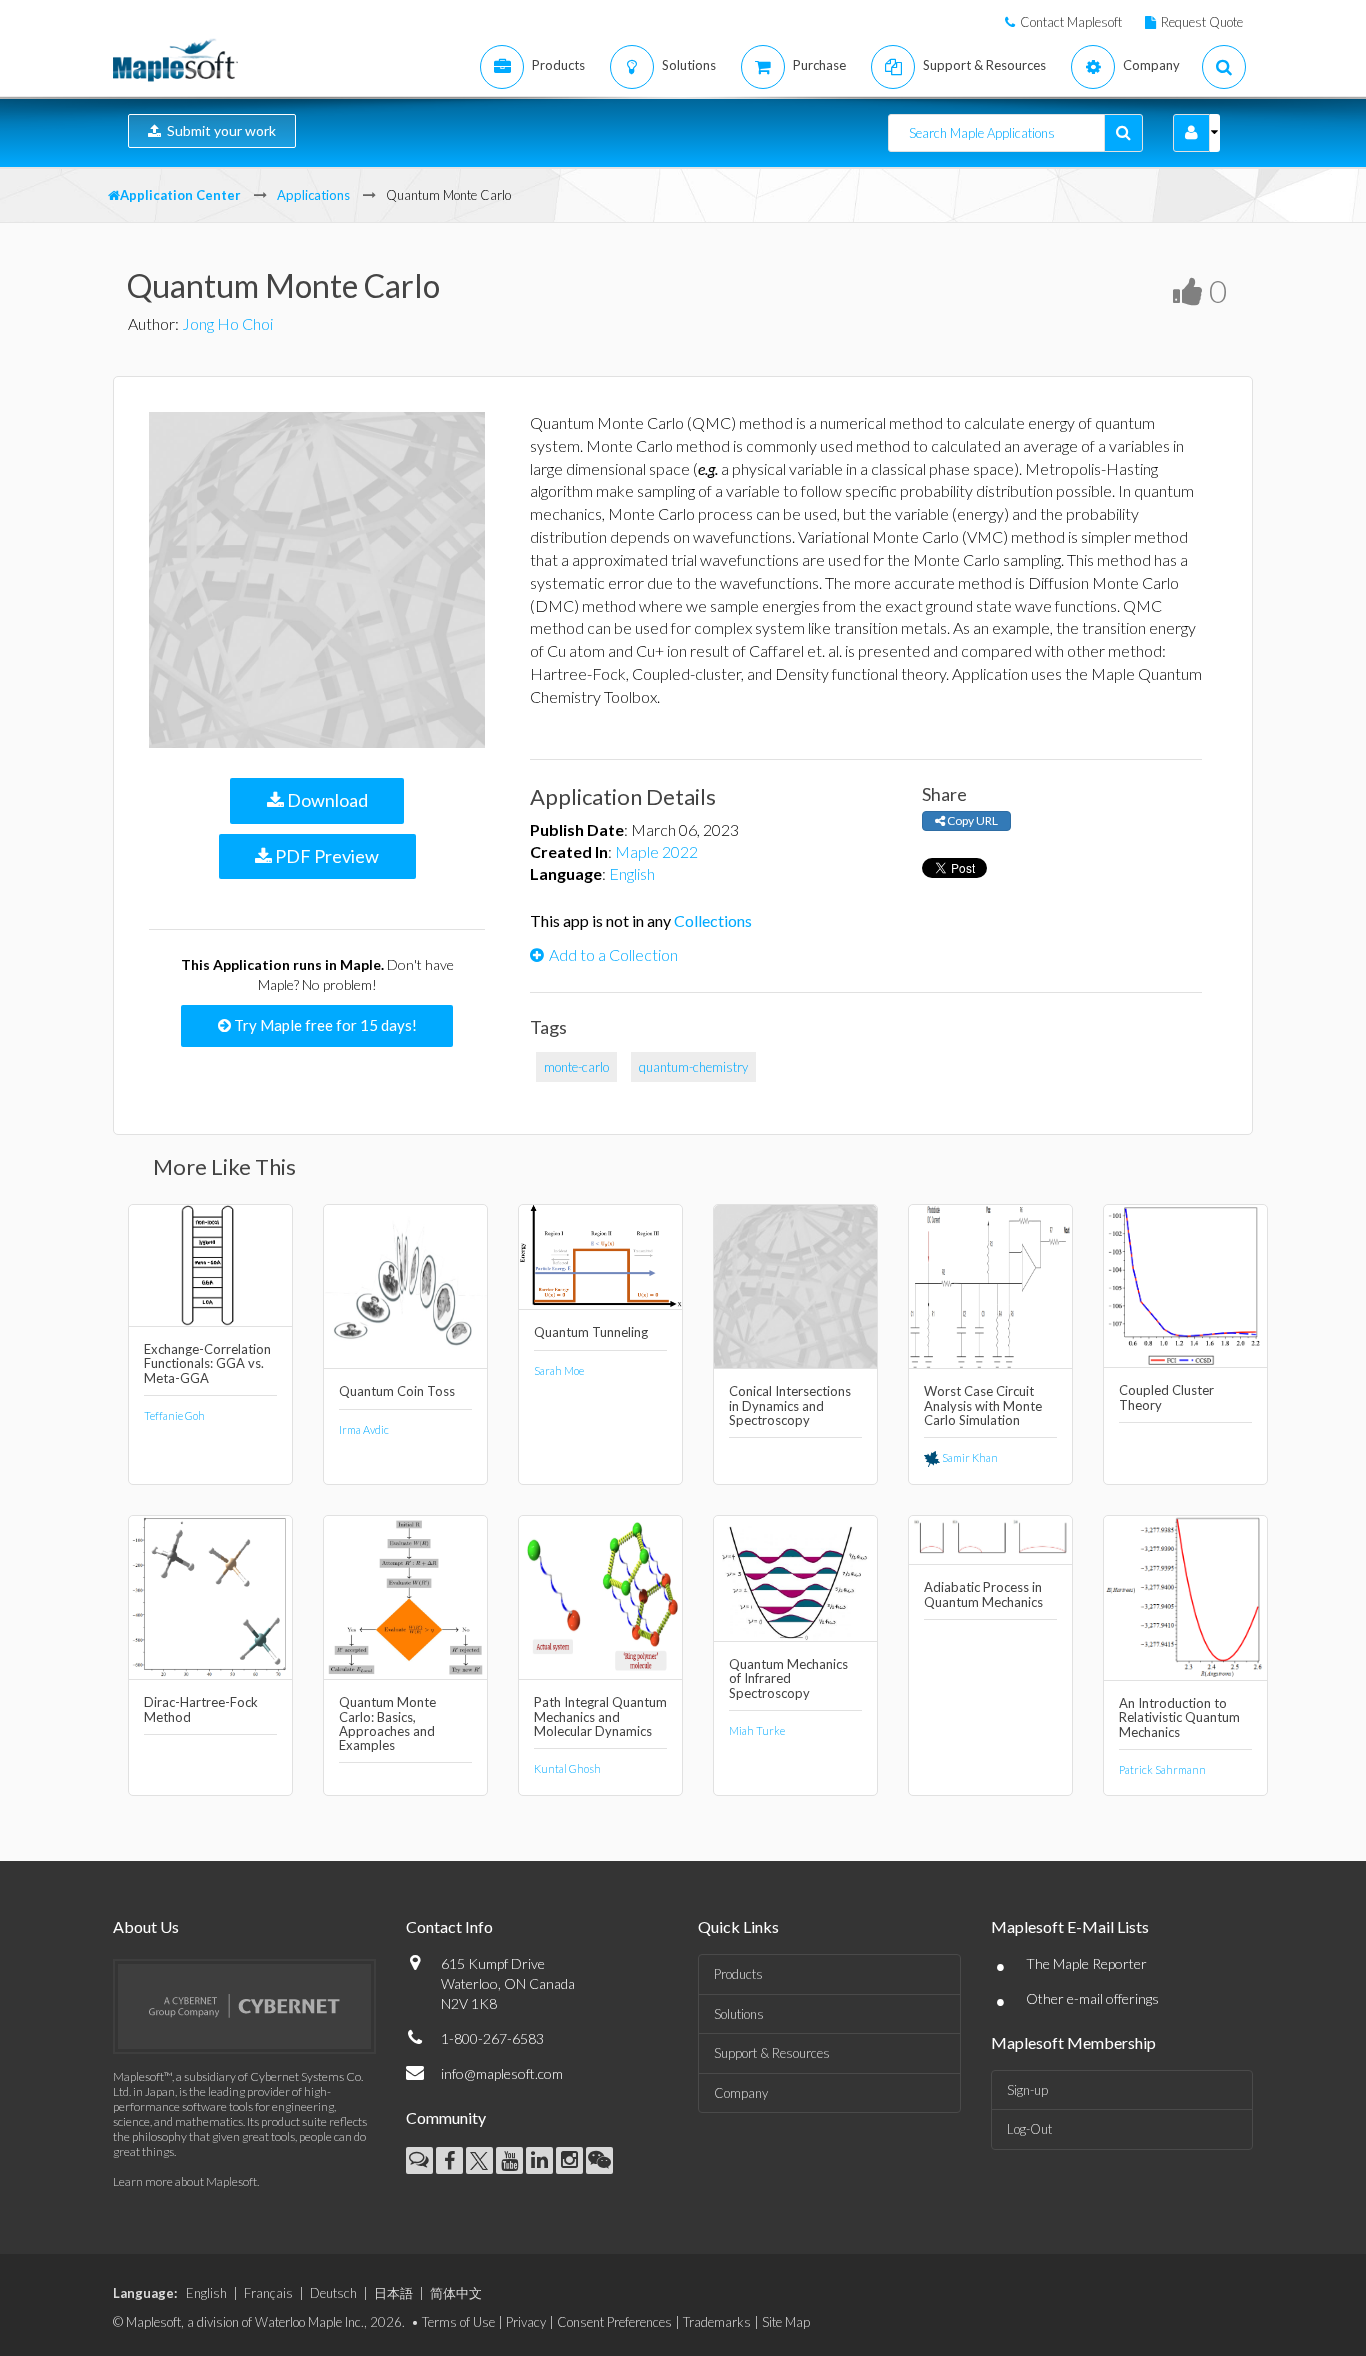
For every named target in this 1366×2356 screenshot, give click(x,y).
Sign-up (1027, 2090)
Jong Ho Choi (227, 323)
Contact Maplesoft (1071, 22)
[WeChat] (599, 2160)
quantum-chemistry (693, 1067)
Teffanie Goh (174, 1415)
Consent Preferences (614, 2322)
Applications (313, 195)
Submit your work (218, 130)
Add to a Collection (613, 954)
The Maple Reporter (1086, 1963)
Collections (713, 920)
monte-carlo (576, 1067)
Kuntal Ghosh (567, 1768)
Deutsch (333, 2293)
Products (738, 1974)
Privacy (526, 2322)
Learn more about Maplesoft (185, 2181)
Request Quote (1202, 22)
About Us (146, 1926)
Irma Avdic (364, 1429)
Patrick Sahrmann (1162, 1769)
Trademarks (717, 2322)
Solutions (739, 2014)
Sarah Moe (559, 1370)
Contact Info (449, 1926)
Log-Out (1029, 2129)
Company (741, 2093)
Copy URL (971, 820)
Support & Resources (772, 2053)
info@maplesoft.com (502, 2073)
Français (268, 2293)
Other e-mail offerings (1092, 1998)
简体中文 (456, 2293)
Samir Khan (969, 1457)
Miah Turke (757, 1730)
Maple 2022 (656, 851)
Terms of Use (458, 2322)
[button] (1191, 133)
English (632, 873)
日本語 (393, 2293)
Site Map (786, 2322)
